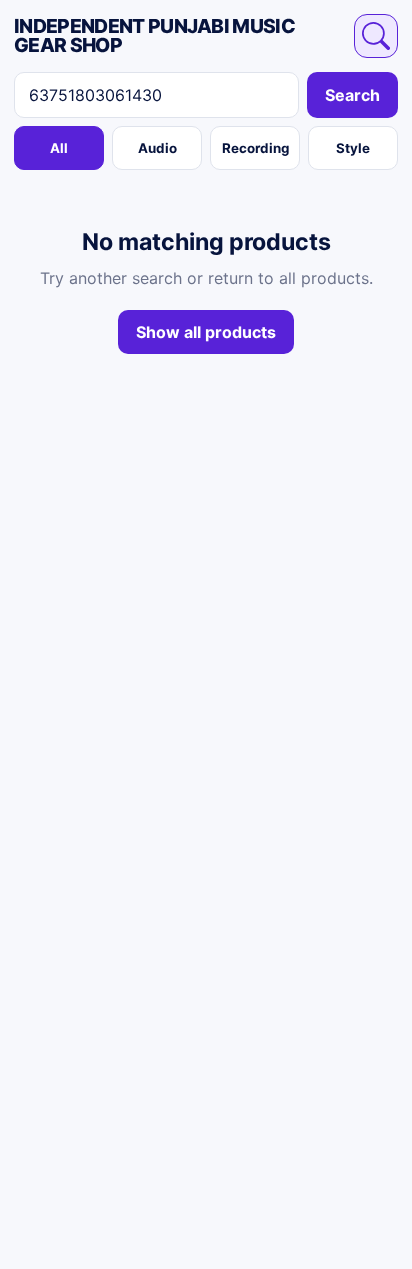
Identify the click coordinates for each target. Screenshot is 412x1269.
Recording (255, 148)
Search (352, 95)
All (59, 148)
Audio (157, 148)
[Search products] (376, 36)
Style (353, 148)
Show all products (206, 332)
